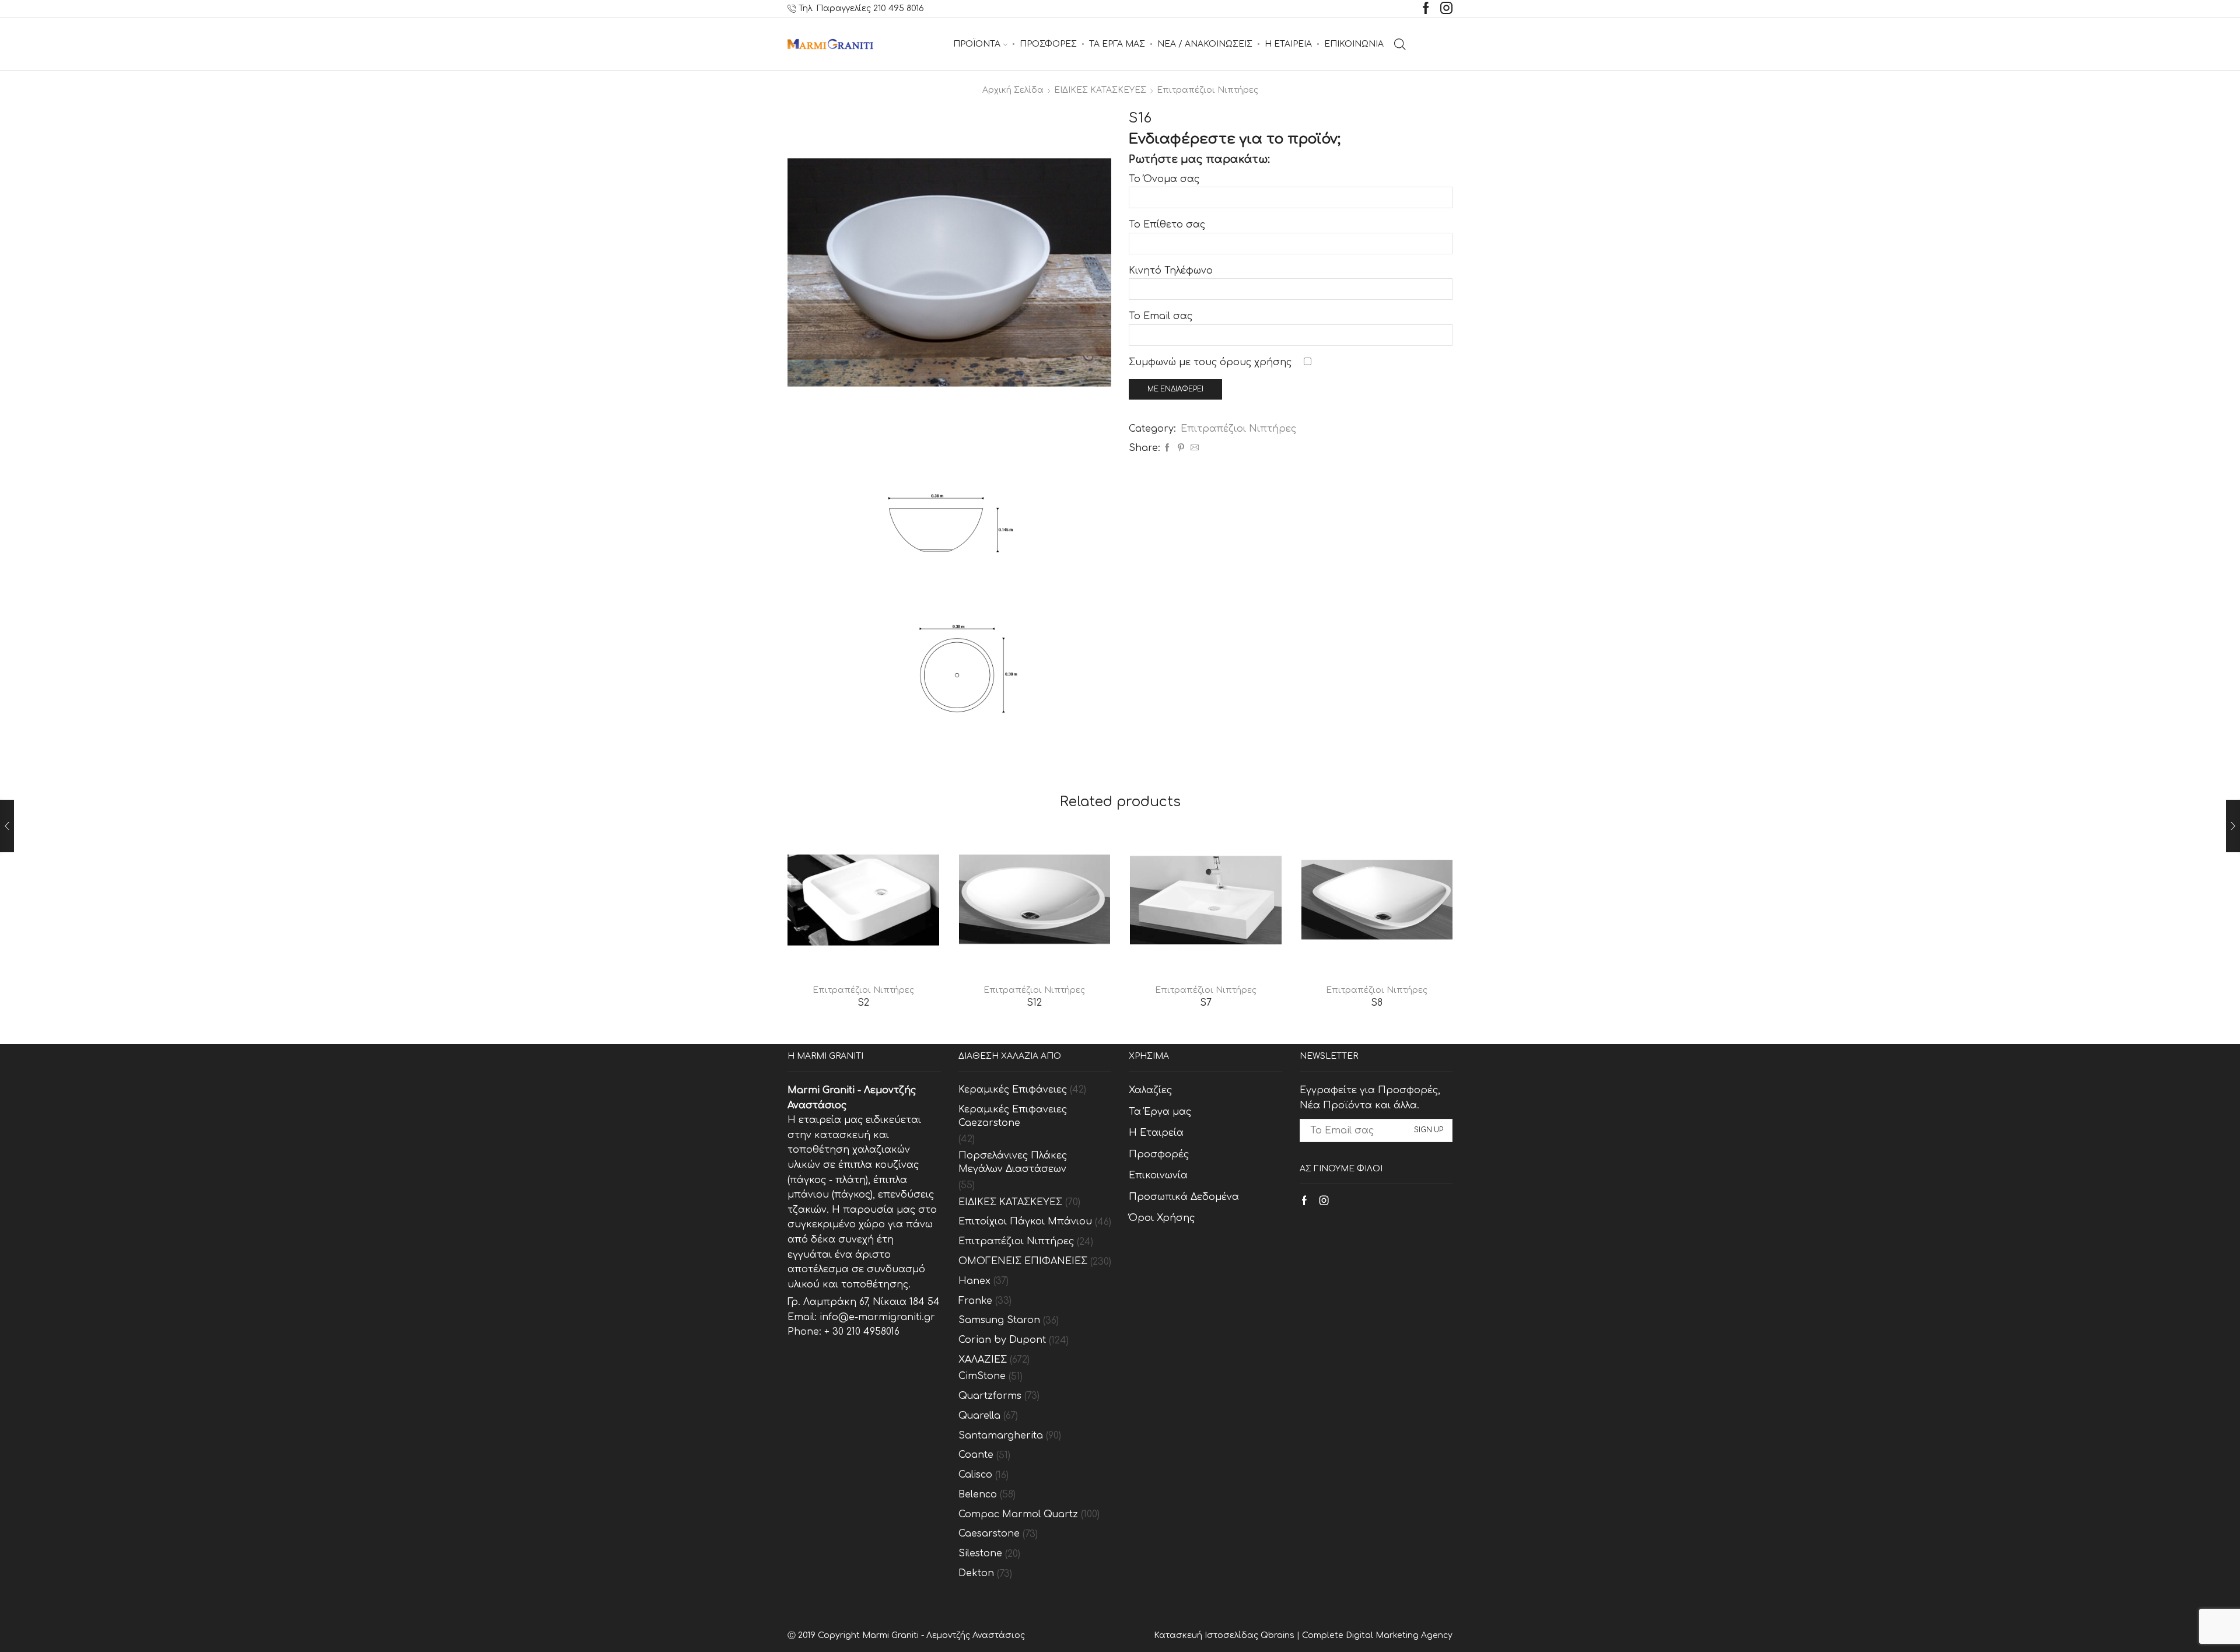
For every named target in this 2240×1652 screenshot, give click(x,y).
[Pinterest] (1181, 448)
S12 (1034, 1003)
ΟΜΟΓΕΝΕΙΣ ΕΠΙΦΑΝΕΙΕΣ (1023, 1261)
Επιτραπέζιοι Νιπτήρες (1207, 90)
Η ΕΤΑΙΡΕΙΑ (1288, 44)
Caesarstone (989, 1534)
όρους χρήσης (1256, 362)
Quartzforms (990, 1396)
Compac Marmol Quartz (1018, 1514)
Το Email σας (1161, 316)
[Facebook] (1426, 9)
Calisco (975, 1475)
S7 (1206, 1003)
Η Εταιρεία (1156, 1133)
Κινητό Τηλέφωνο (1171, 271)
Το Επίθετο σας (1167, 225)
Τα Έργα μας (1160, 1112)
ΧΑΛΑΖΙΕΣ (983, 1360)
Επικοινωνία (1158, 1175)
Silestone (980, 1553)
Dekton (976, 1573)
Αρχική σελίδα (1013, 90)
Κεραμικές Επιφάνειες (1013, 1090)
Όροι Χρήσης (1162, 1218)
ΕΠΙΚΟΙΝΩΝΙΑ (1354, 44)
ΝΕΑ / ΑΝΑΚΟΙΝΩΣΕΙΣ (1205, 44)
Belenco (978, 1494)
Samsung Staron (999, 1320)
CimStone (982, 1376)
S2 (863, 1003)
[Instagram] (1446, 9)
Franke (975, 1301)
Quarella (979, 1416)
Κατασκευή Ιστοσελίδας (1207, 1635)
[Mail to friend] (1193, 448)
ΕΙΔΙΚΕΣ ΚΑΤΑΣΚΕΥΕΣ (1100, 90)
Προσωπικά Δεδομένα (1184, 1197)
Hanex (974, 1281)
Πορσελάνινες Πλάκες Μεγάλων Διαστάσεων (1013, 1162)
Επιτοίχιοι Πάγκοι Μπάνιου (1025, 1221)
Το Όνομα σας (1164, 179)
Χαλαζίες (1150, 1090)
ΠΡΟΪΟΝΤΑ (977, 44)
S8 (1377, 1003)
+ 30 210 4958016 (862, 1332)
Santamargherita (1001, 1436)
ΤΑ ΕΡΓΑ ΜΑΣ (1117, 44)
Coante (976, 1455)
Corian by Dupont (1002, 1340)
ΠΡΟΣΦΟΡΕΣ (1048, 44)
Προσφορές (1159, 1154)
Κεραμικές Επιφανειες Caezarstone (1013, 1116)
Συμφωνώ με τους (1210, 362)
